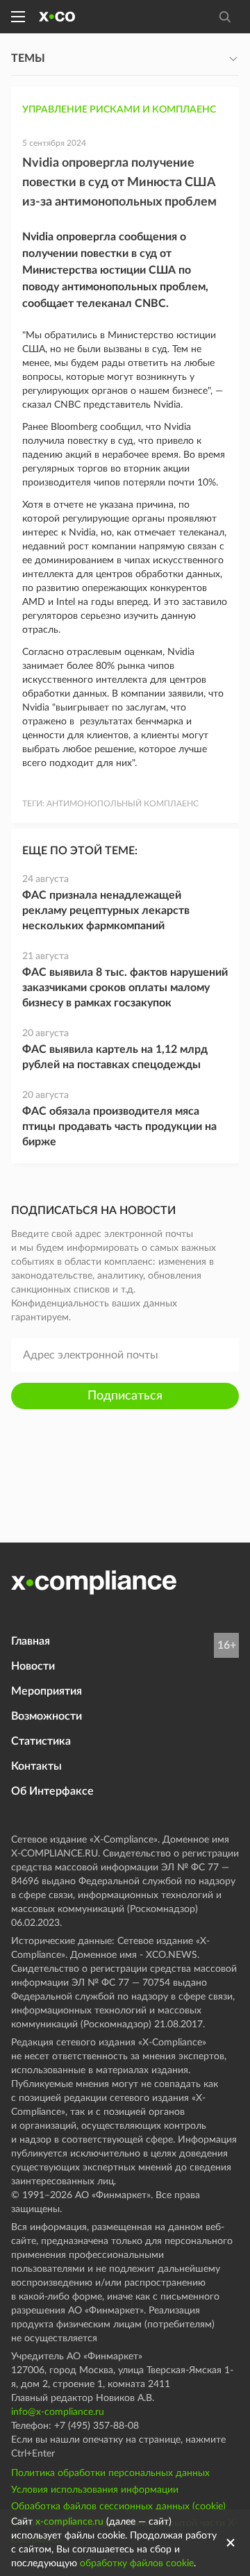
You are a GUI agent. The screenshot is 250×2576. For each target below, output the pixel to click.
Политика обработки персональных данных (110, 2473)
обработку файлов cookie (137, 2563)
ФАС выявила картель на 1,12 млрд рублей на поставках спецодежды (115, 1057)
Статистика (41, 1741)
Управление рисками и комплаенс (119, 110)
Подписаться (125, 1396)
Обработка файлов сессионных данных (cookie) (118, 2507)
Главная (31, 1641)
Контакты (36, 1766)
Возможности (47, 1716)
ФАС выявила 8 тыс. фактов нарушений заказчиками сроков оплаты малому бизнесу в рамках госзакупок (125, 988)
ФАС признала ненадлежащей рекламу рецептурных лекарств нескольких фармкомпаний (106, 911)
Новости (33, 1666)
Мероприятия (47, 1691)
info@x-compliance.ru (58, 2412)
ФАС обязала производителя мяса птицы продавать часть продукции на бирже (119, 1127)
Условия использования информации (95, 2490)
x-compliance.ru (69, 2522)
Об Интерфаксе (52, 1791)
